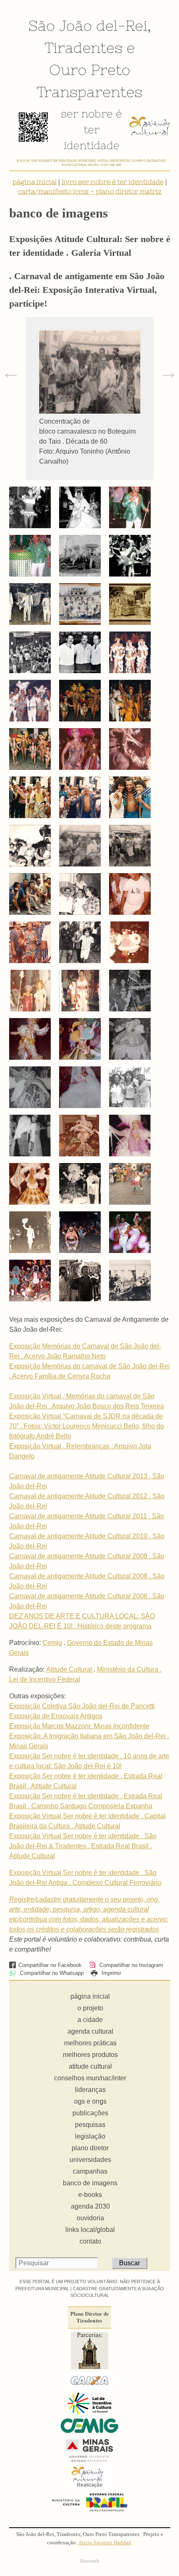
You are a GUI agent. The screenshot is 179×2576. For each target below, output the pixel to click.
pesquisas (90, 2125)
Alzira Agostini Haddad (105, 2543)
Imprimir (111, 1973)
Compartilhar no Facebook (50, 1965)
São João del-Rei (88, 25)
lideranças (90, 2090)
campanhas (90, 2171)
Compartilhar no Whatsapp (51, 1973)
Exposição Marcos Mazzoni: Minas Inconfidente (79, 1726)
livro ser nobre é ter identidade (113, 182)
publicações (90, 2113)
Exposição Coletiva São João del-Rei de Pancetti (82, 1706)
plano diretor (90, 2148)
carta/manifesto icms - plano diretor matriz (90, 191)
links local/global (90, 2230)
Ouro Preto (90, 70)
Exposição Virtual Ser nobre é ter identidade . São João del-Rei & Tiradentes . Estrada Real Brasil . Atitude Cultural (83, 1846)
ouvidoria (90, 2218)
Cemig (52, 1643)
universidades (90, 2160)
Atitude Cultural (70, 1669)
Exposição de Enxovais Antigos (56, 1716)
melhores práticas (90, 2043)
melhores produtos (90, 2055)
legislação (90, 2136)
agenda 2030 (90, 2206)
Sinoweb (90, 2561)
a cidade (90, 2020)
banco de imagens (90, 2183)
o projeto (90, 2008)
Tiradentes (83, 47)
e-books (90, 2195)
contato (90, 2241)
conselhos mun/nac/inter (90, 2078)
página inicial (35, 182)
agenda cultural (90, 2031)
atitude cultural (90, 2066)
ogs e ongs (90, 2101)
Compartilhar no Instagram (131, 1965)
